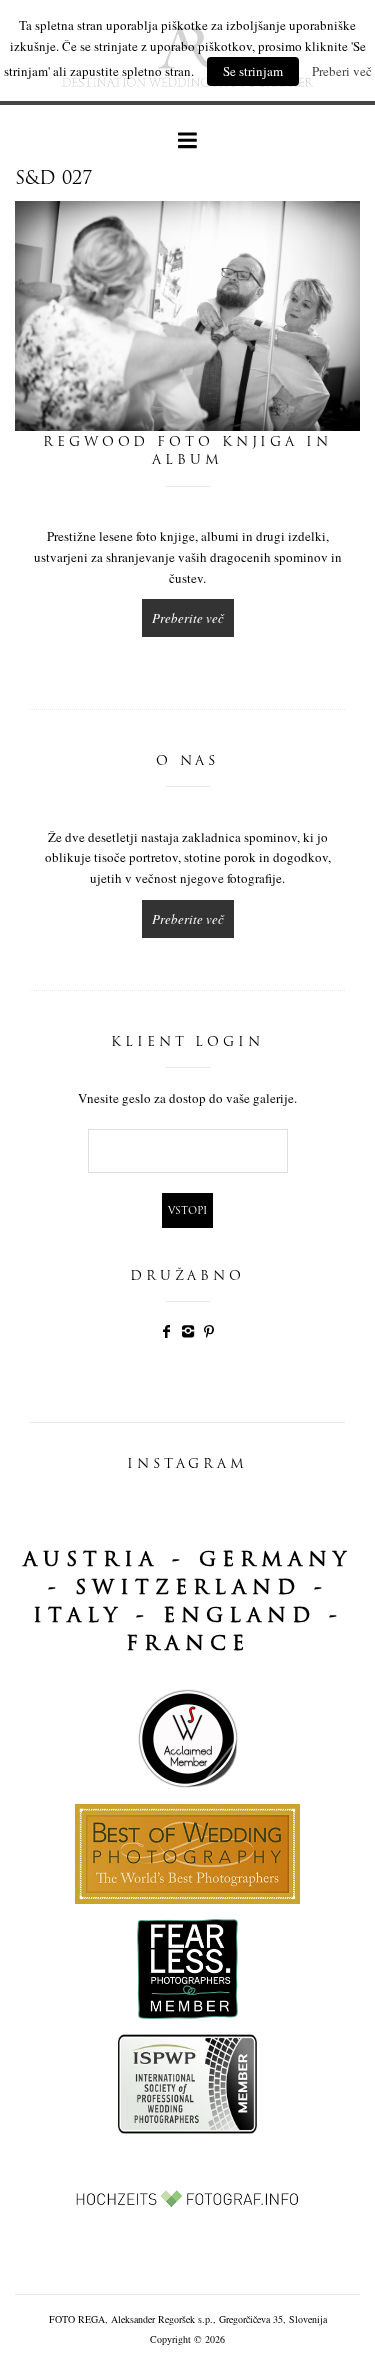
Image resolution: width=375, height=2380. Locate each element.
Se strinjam (253, 71)
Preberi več (342, 71)
